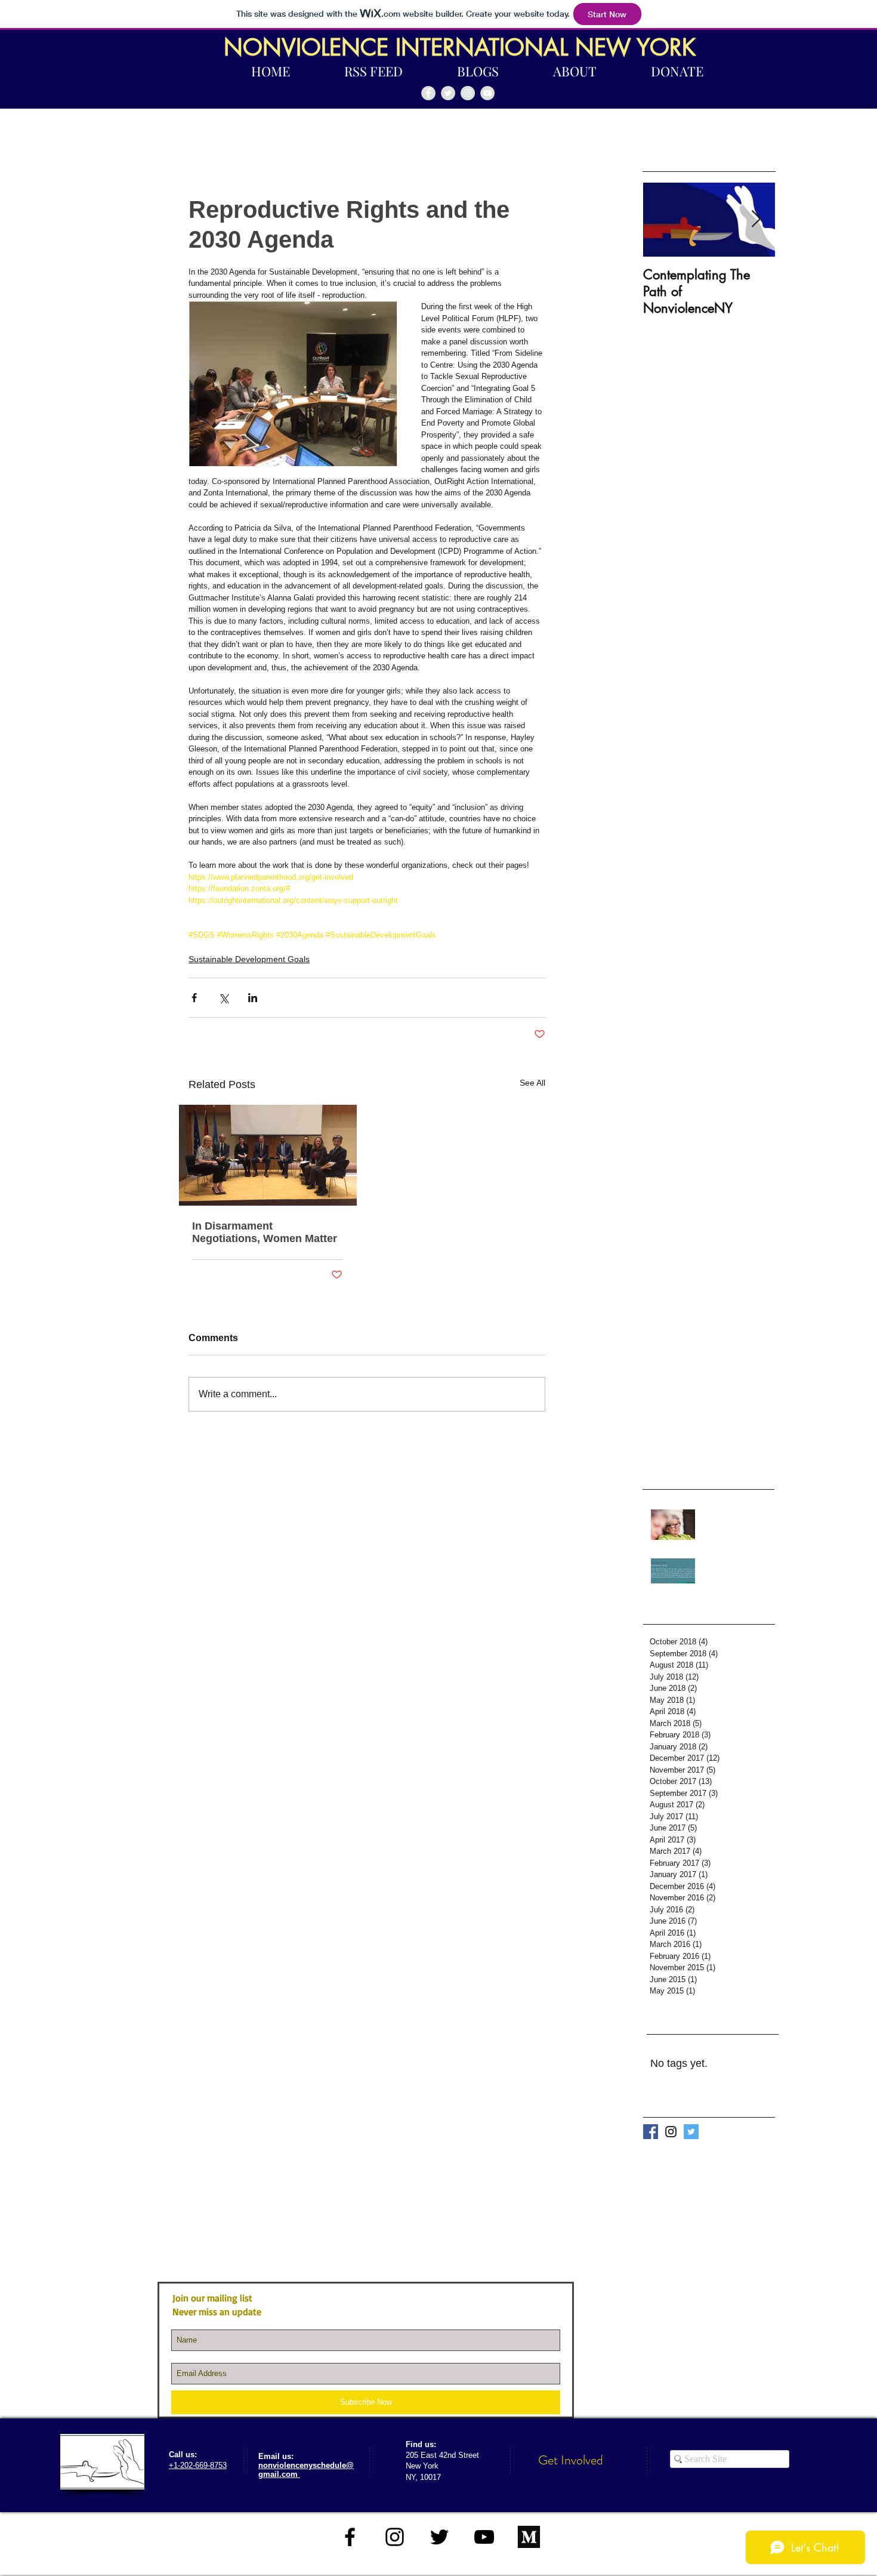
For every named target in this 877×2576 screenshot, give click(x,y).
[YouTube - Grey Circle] (487, 93)
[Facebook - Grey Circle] (428, 93)
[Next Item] (756, 220)
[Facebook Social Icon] (651, 2132)
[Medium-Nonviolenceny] (529, 2537)
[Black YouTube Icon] (484, 2537)
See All (532, 1083)
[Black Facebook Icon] (350, 2537)
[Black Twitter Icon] (439, 2537)
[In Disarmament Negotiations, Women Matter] (267, 1155)
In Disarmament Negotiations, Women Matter (265, 1232)
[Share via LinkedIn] (253, 998)
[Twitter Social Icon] (691, 2132)
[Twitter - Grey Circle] (448, 93)
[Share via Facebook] (194, 998)
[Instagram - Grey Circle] (468, 93)
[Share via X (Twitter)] (223, 998)
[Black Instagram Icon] (671, 2132)
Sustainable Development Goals (249, 959)
